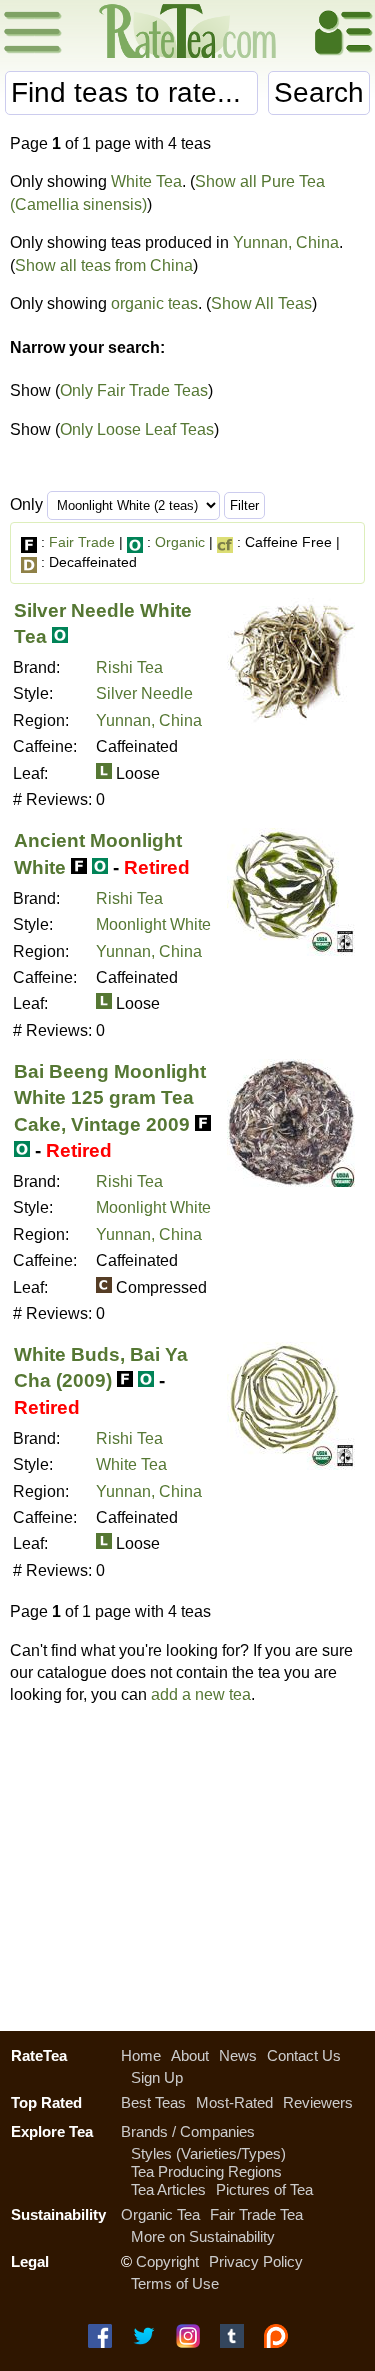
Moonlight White (153, 924)
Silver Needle (144, 693)
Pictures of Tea (264, 2189)
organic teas (154, 303)
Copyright (167, 2261)
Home (141, 2055)
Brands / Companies (188, 2131)
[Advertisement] (187, 1863)
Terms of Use (175, 2283)
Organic (180, 542)
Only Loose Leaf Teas (137, 429)
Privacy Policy (256, 2261)
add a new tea (201, 1694)
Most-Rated (234, 2102)
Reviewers (318, 2102)
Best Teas (153, 2102)
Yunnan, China (286, 242)
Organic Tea (160, 2214)
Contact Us (304, 2055)
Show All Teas (261, 303)
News (238, 2055)
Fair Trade (82, 542)
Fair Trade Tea (256, 2214)
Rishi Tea (129, 667)
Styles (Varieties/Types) (208, 2153)
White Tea (146, 181)
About (190, 2055)
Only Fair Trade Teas (134, 390)
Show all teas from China (104, 265)
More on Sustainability (203, 2236)
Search (319, 92)
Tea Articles (168, 2189)
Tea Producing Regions (206, 2171)
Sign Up (157, 2077)
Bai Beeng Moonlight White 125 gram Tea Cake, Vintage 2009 (110, 1097)
